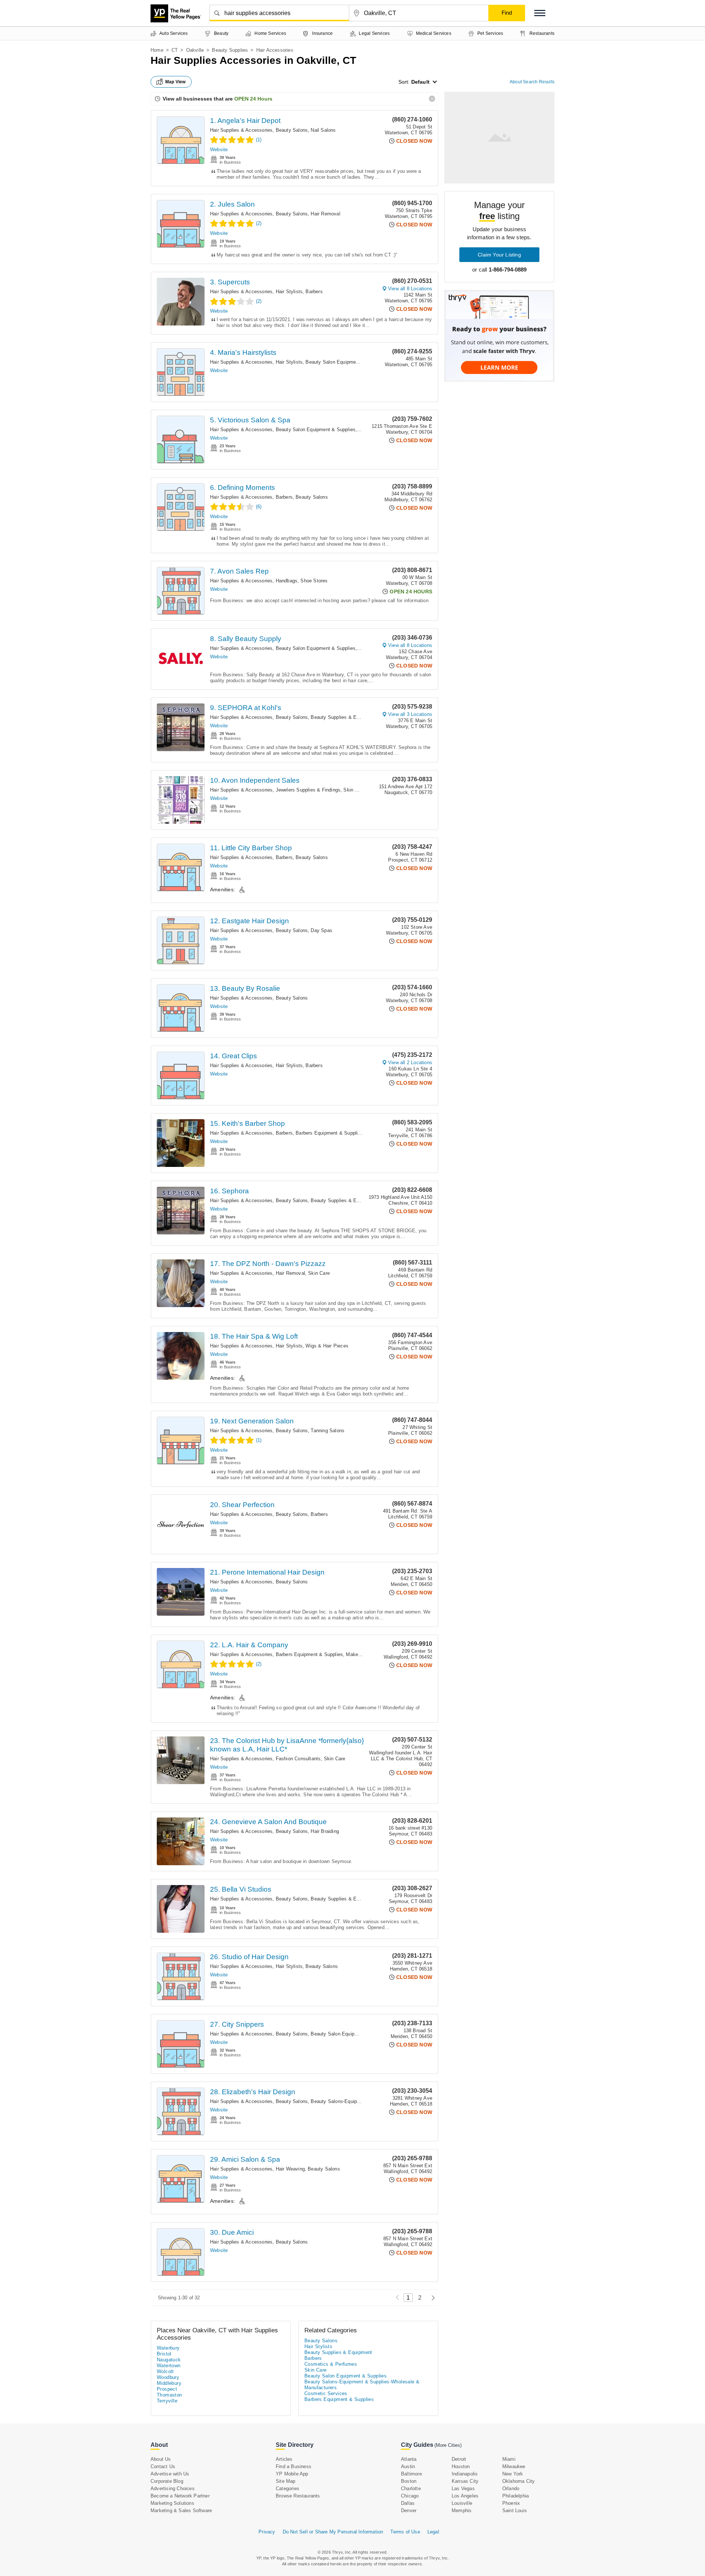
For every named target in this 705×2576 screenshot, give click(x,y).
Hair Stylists (289, 292)
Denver (409, 2510)
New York (513, 2474)
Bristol (164, 2354)
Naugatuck (169, 2360)
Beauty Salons (292, 130)
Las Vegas (463, 2488)
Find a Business (294, 2466)
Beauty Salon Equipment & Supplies (346, 362)
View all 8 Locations (410, 289)
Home (157, 50)
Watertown (169, 2366)
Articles (284, 2459)
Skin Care (354, 790)
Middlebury (169, 2383)
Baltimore (411, 2474)
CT (175, 50)
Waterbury (168, 2348)
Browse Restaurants (298, 2496)
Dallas (408, 2503)
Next (431, 2298)
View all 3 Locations (410, 714)
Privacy (267, 2532)
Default (420, 82)
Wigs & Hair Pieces (327, 1346)
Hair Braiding (325, 1831)
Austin (408, 2466)
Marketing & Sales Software (181, 2510)
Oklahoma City (519, 2481)
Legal (433, 2532)
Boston (409, 2481)
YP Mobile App (292, 2474)
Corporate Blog (167, 2481)
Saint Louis (515, 2510)
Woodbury (168, 2377)
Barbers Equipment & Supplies (329, 1133)
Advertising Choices (173, 2488)
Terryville (167, 2401)
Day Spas (321, 930)
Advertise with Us (170, 2474)
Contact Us (163, 2466)
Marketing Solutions (172, 2503)
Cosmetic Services (326, 2393)
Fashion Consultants (298, 1759)
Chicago (410, 2496)
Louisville (462, 2503)
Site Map (286, 2481)
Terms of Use (405, 2532)
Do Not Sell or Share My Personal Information (333, 2532)
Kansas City (465, 2481)
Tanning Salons (328, 1431)
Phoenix (511, 2503)
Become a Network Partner (180, 2496)
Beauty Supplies (230, 50)
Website (219, 150)
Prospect (167, 2389)
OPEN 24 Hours (253, 99)
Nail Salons (323, 130)
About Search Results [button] (532, 82)
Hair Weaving (290, 2169)
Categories (288, 2488)
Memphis (462, 2510)
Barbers (314, 292)
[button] (540, 13)
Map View (176, 82)
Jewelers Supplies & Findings (308, 790)
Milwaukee (514, 2466)
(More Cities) (448, 2445)
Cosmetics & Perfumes (331, 2364)
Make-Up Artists (364, 1654)
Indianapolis (465, 2474)
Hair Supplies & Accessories (241, 130)
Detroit (459, 2459)
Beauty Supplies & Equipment (344, 717)
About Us (161, 2459)
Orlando (511, 2488)
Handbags (287, 581)
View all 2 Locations (410, 1063)
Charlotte (411, 2488)
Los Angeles (465, 2496)
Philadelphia (516, 2496)
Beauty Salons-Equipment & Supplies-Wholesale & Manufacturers (362, 2385)
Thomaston (169, 2395)
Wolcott (165, 2371)
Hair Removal (325, 214)
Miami (509, 2459)
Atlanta (409, 2459)
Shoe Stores (314, 581)
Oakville (195, 50)
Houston (461, 2466)
